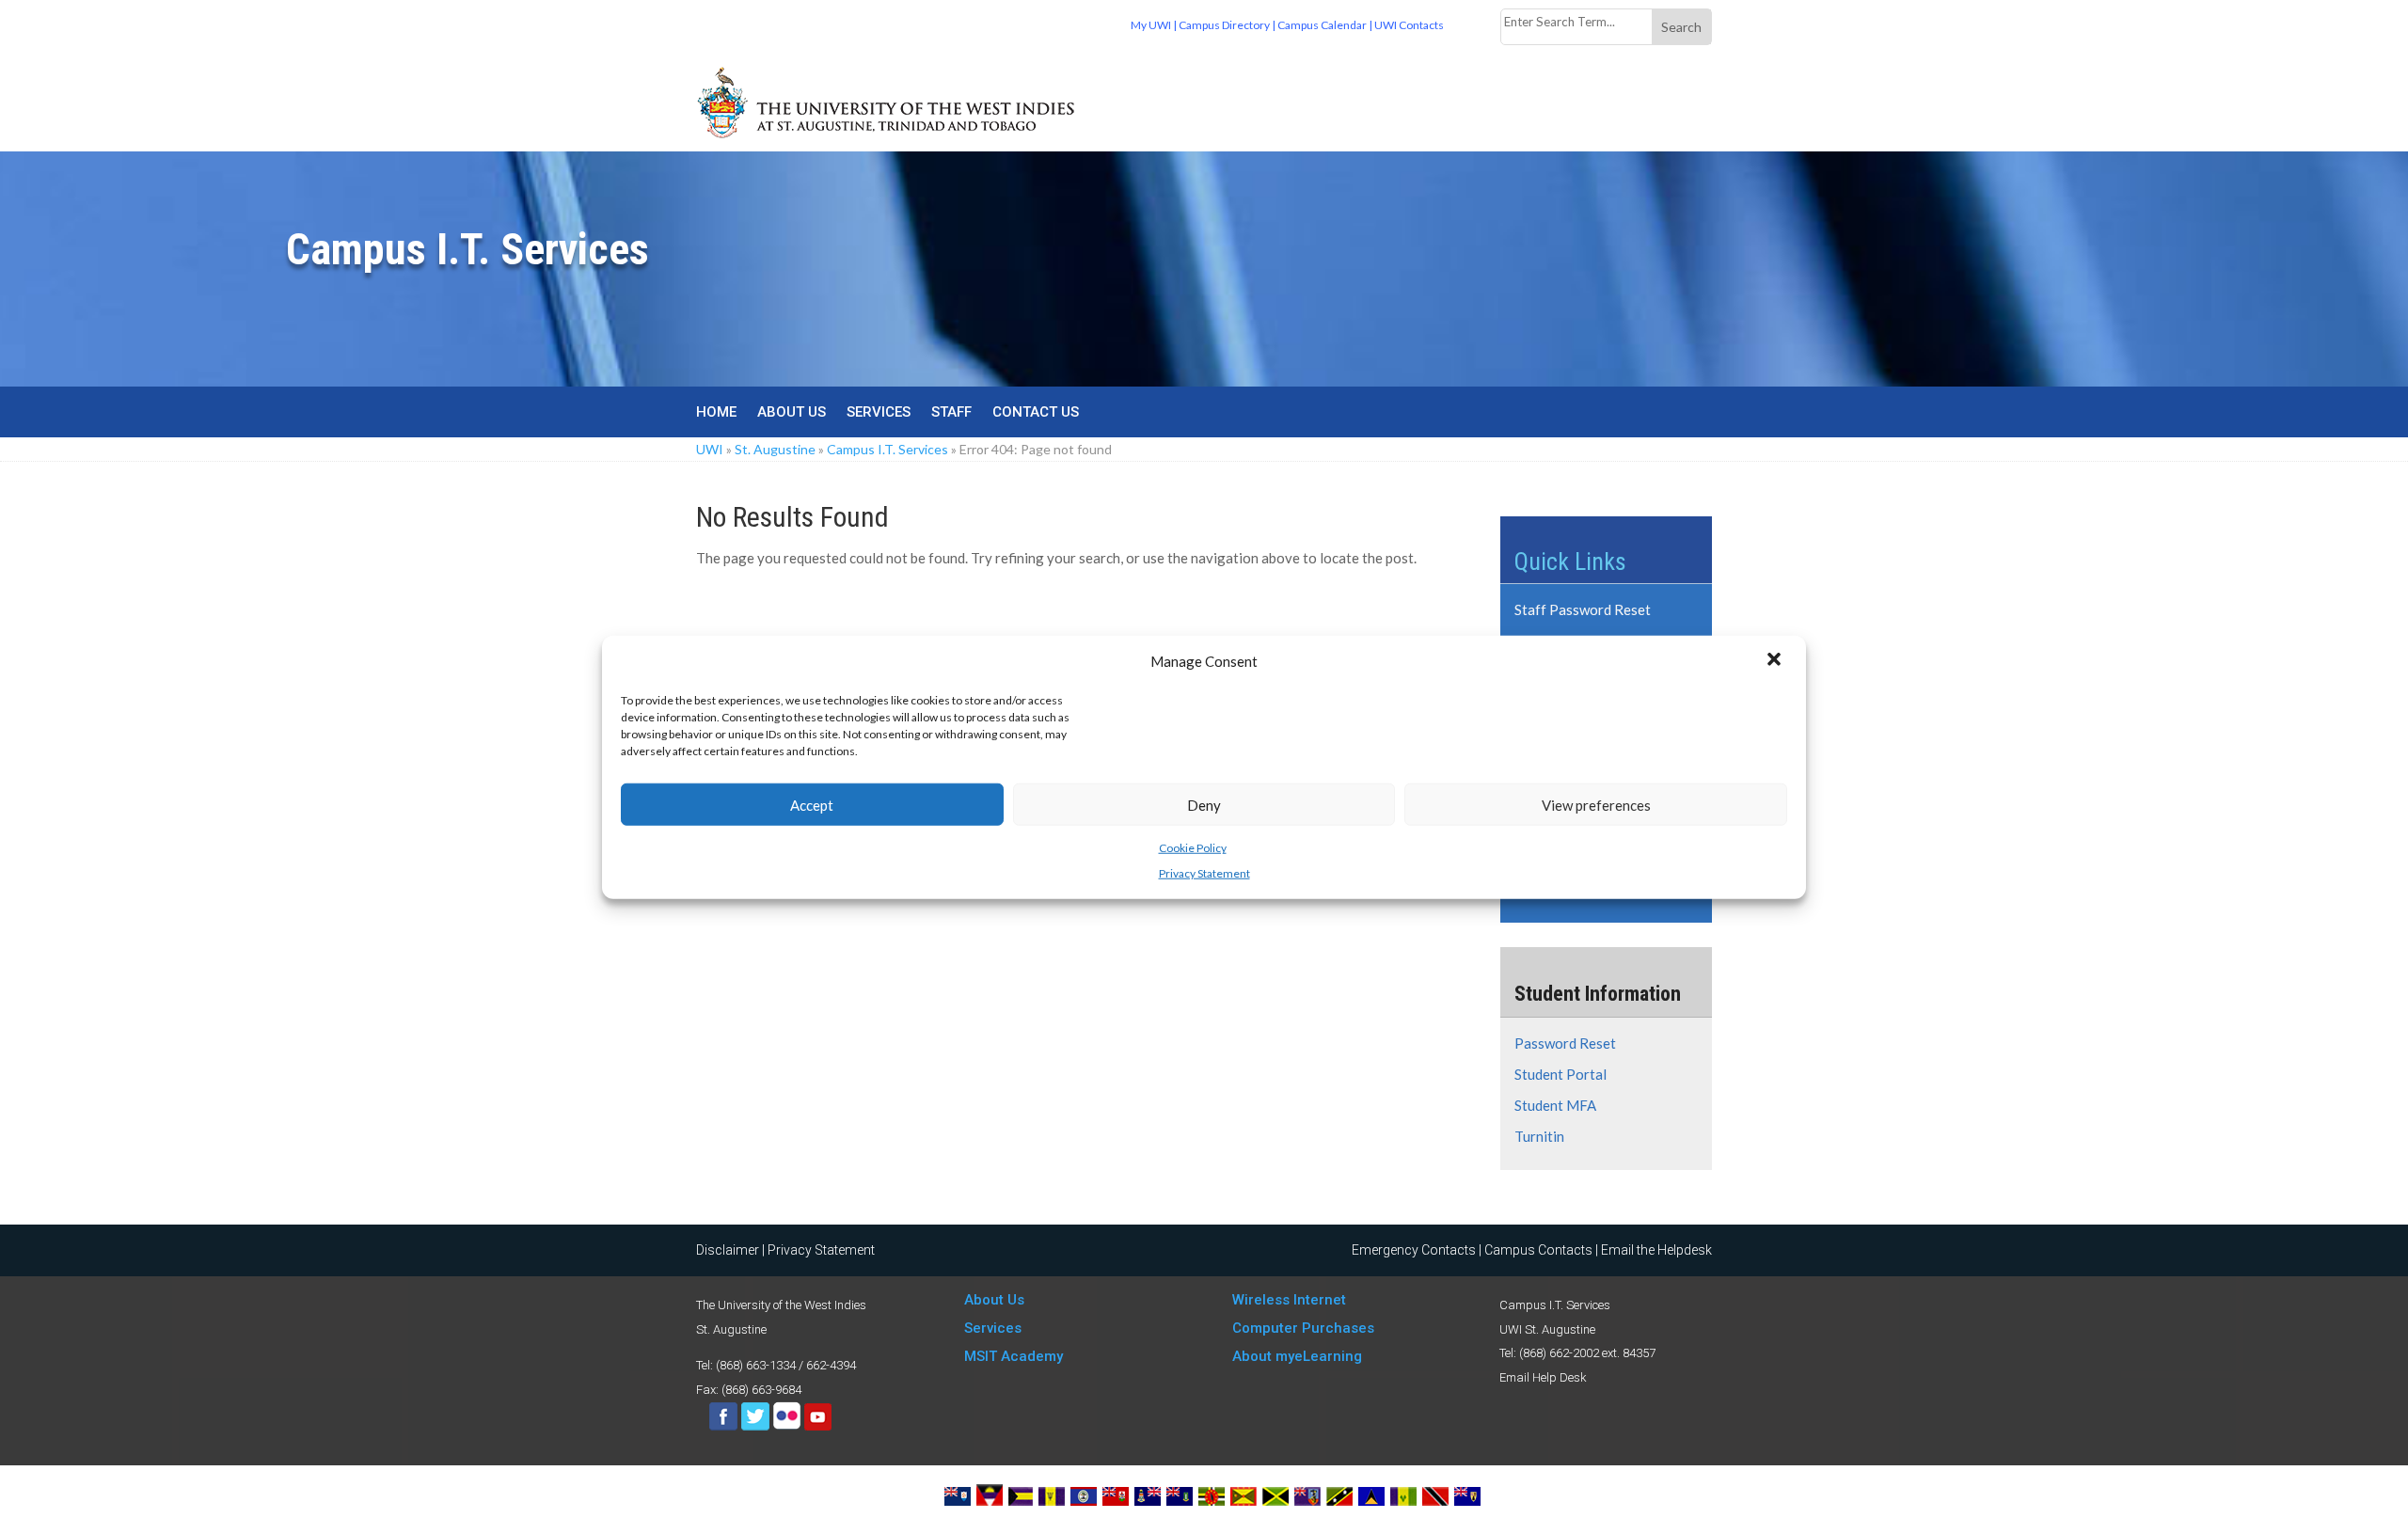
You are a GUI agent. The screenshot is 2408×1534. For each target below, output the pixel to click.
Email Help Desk (1543, 1377)
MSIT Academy (1014, 1356)
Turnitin (1539, 1136)
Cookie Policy (1193, 848)
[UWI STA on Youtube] (818, 1426)
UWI (710, 449)
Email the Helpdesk (1656, 1250)
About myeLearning (1297, 1356)
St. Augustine (775, 449)
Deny (1204, 804)
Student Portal (1560, 1074)
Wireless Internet (1289, 1300)
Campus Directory (1224, 25)
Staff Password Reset (1583, 609)
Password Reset (1565, 1043)
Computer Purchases (1303, 1328)
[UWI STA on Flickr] (788, 1426)
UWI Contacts (1409, 25)
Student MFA (1555, 1105)
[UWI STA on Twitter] (757, 1426)
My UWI (1151, 25)
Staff (951, 413)
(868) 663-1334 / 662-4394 (786, 1365)
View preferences (1596, 804)
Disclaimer (728, 1250)
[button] (1776, 661)
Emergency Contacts (1414, 1250)
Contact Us (1036, 413)
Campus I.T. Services (887, 449)
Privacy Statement (1204, 872)
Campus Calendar (1322, 25)
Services (879, 413)
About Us (792, 413)
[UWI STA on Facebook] (723, 1426)
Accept (812, 804)
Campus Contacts (1538, 1250)
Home (716, 413)
